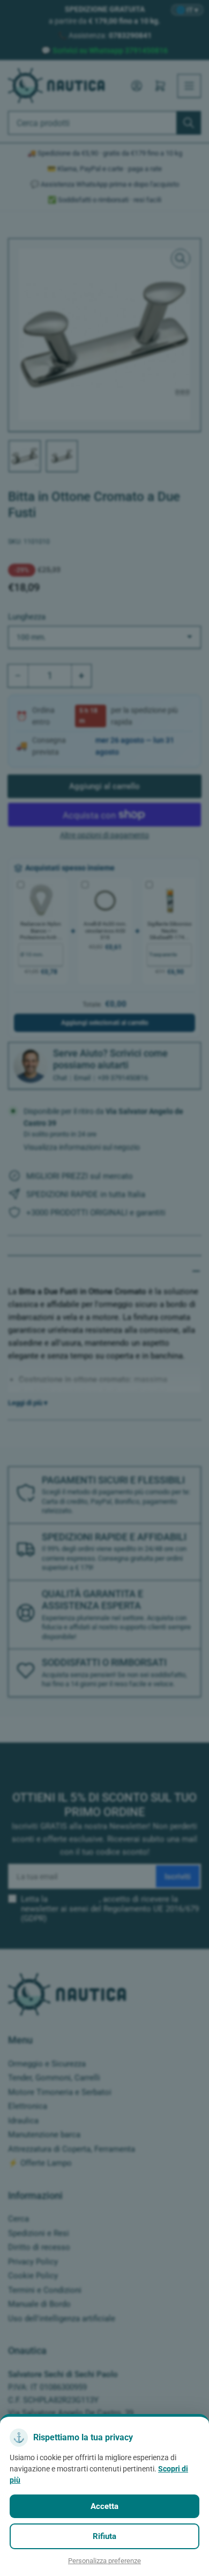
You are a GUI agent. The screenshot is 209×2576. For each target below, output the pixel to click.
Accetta (104, 2506)
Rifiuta (104, 2536)
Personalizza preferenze (104, 2561)
